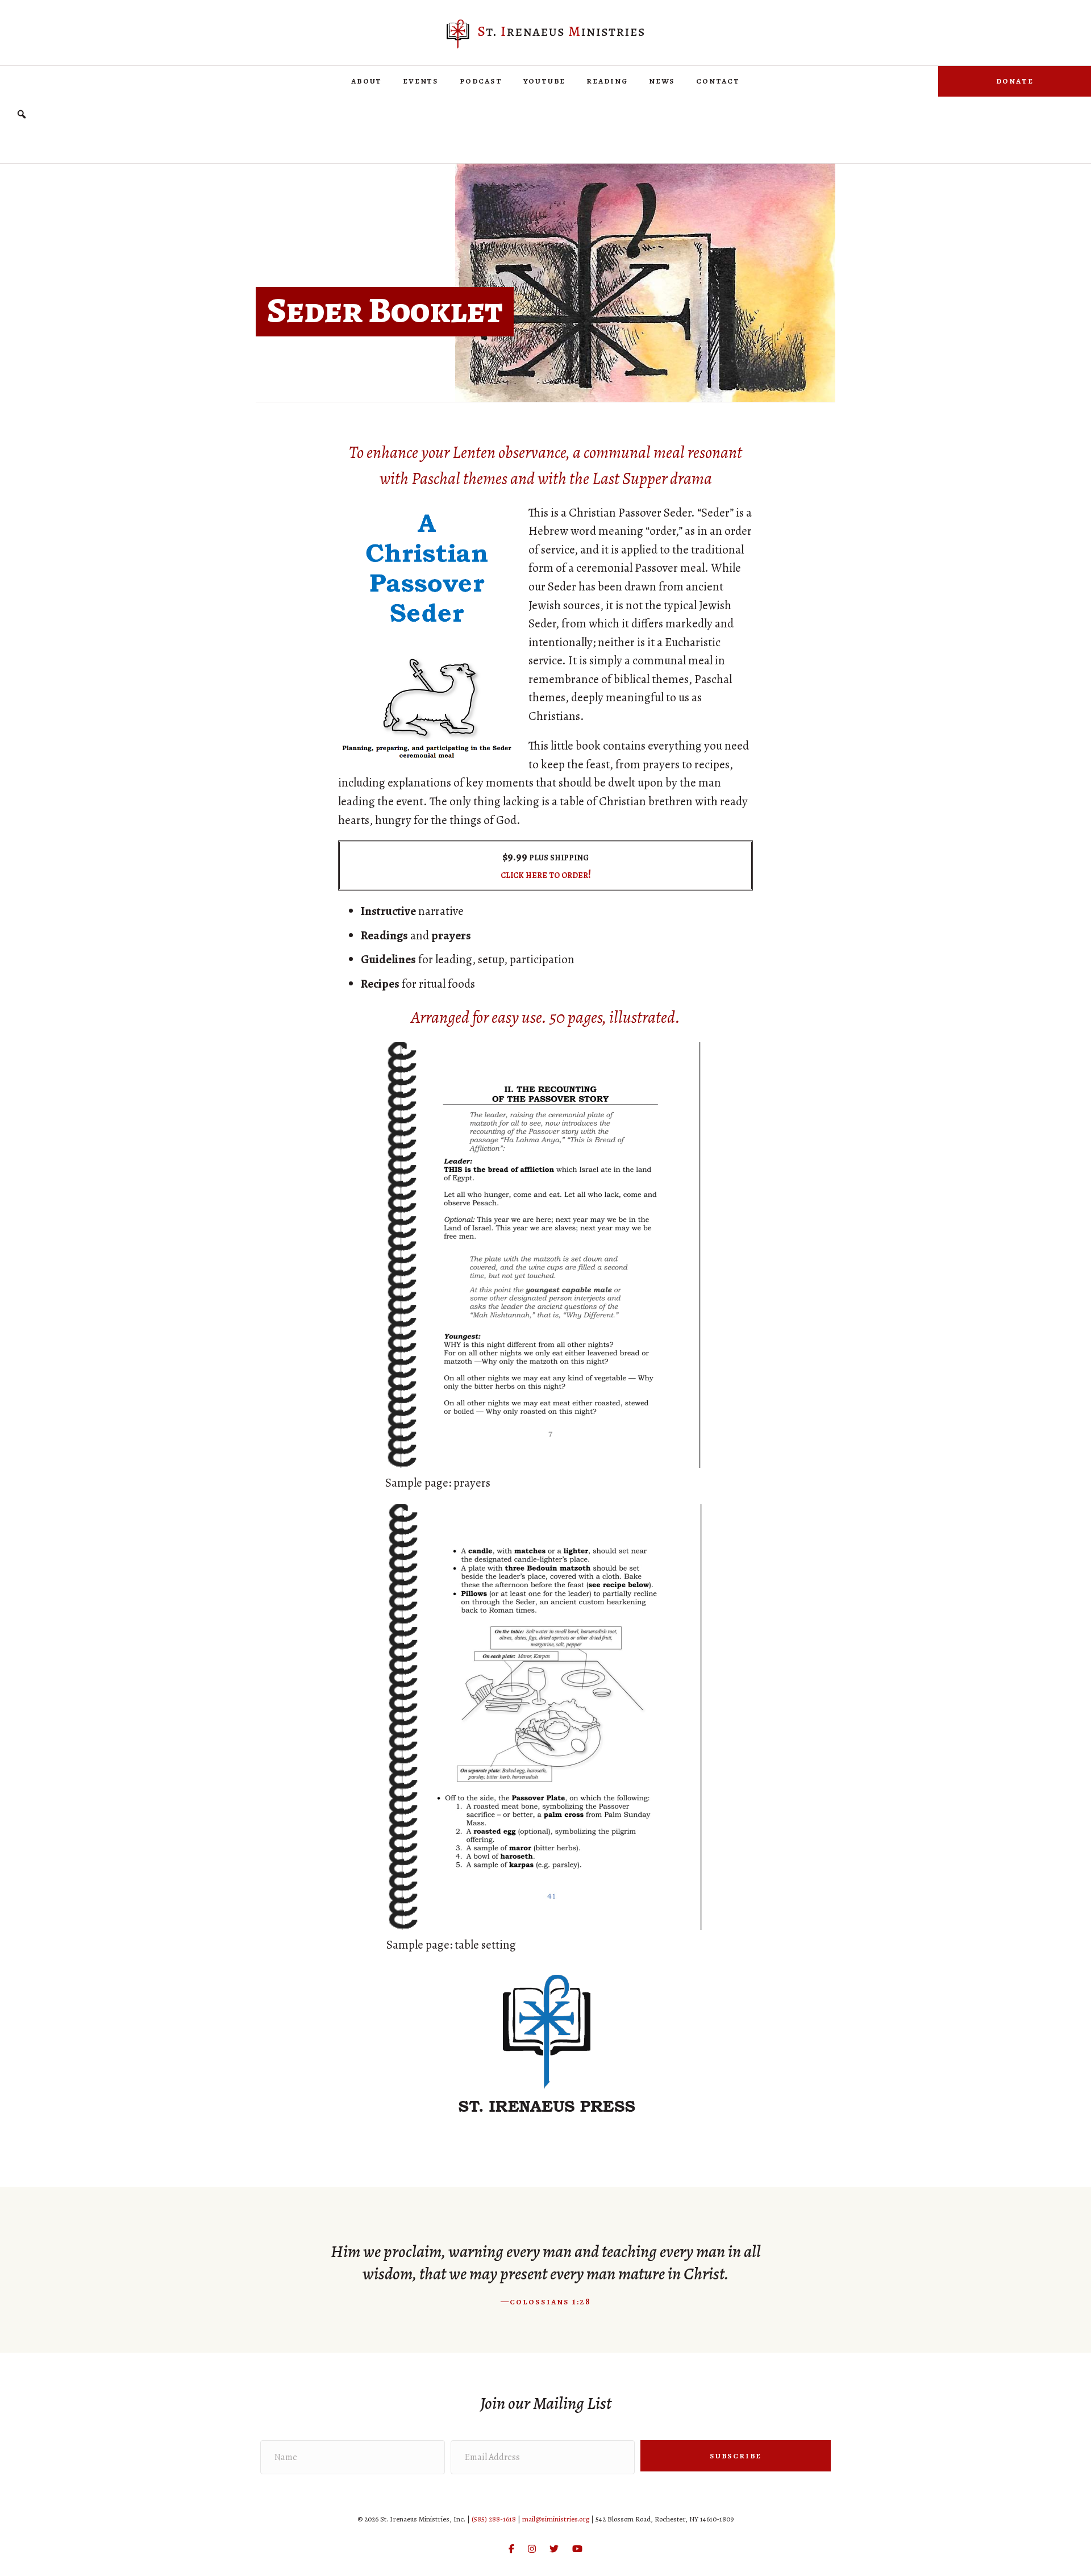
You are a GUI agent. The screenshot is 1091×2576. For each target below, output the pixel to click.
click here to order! (546, 874)
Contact (718, 81)
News (662, 81)
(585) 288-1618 (494, 2519)
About (367, 81)
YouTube (545, 81)
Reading (607, 81)
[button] (22, 115)
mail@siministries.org (556, 2519)
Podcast (481, 81)
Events (421, 81)
